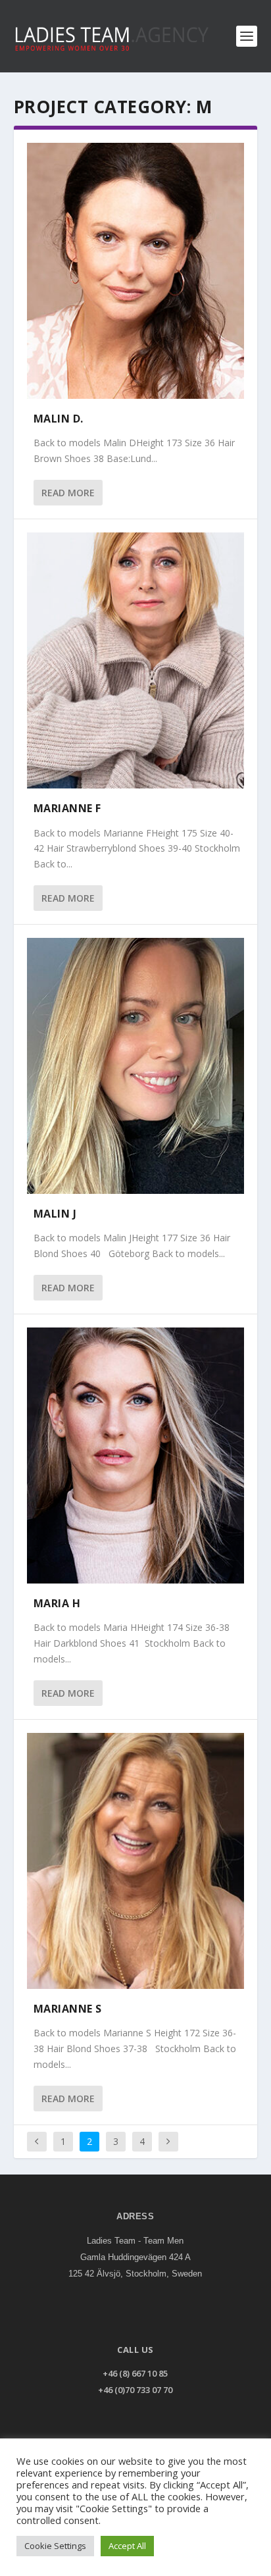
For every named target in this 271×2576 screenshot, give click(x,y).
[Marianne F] (136, 660)
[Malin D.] (136, 271)
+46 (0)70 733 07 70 (135, 2390)
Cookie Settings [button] (55, 2546)
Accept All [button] (127, 2546)
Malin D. (59, 419)
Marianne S (68, 2009)
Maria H (57, 1603)
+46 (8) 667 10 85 (135, 2373)
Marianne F (67, 808)
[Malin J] (136, 1066)
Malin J (55, 1214)
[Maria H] (136, 1455)
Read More (68, 493)
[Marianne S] (136, 1861)
